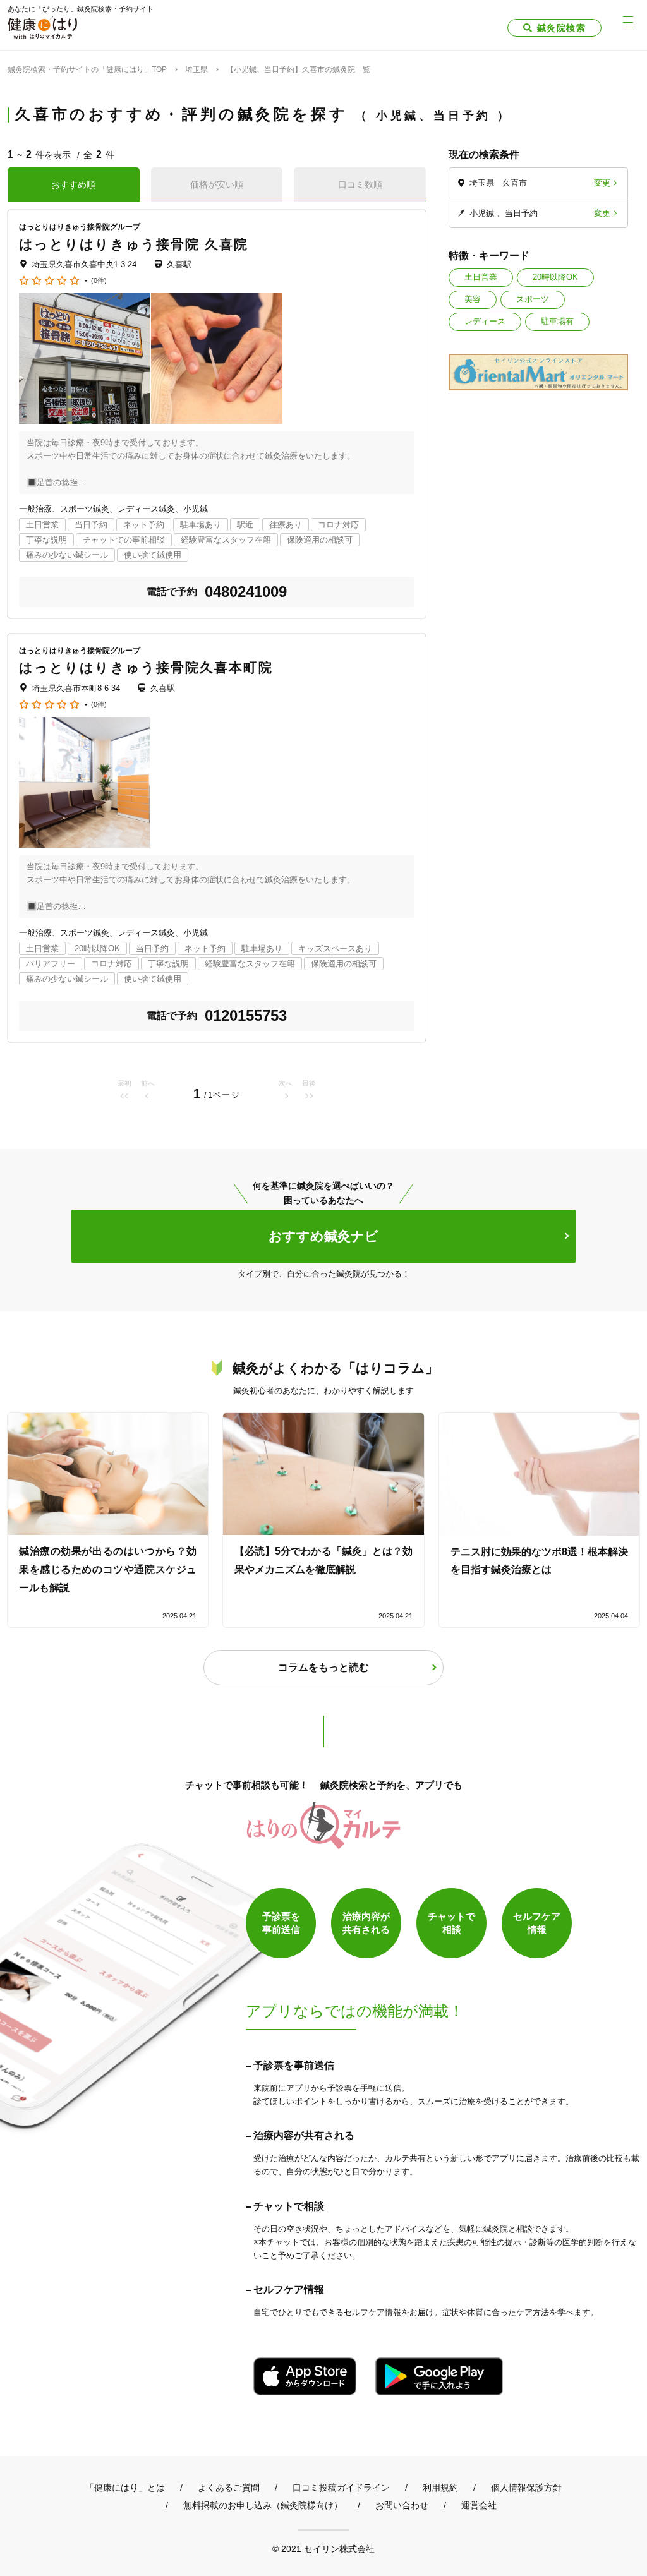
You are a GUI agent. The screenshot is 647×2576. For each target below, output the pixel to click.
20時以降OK (555, 277)
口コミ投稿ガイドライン (341, 2488)
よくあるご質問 (229, 2488)
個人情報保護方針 (526, 2488)
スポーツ (533, 299)
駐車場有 (557, 321)
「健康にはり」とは (125, 2488)
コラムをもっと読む (323, 1667)
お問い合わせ (402, 2505)
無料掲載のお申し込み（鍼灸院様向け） (263, 2505)
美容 (473, 299)
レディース (485, 321)
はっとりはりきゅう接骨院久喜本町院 (146, 667)
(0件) (99, 281)
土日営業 (481, 277)
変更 (602, 183)
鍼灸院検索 (561, 28)
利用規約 (440, 2488)
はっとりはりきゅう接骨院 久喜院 (134, 244)
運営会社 (479, 2505)
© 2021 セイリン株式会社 (323, 2549)
